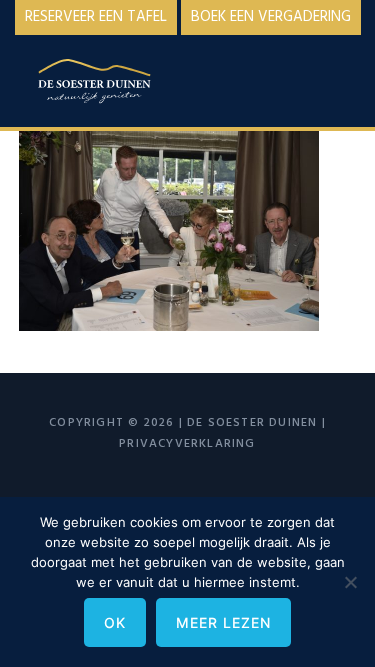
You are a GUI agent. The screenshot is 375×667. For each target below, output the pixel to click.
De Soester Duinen (119, 84)
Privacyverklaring (187, 444)
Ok (115, 622)
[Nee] (350, 582)
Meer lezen (223, 622)
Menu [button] (331, 76)
